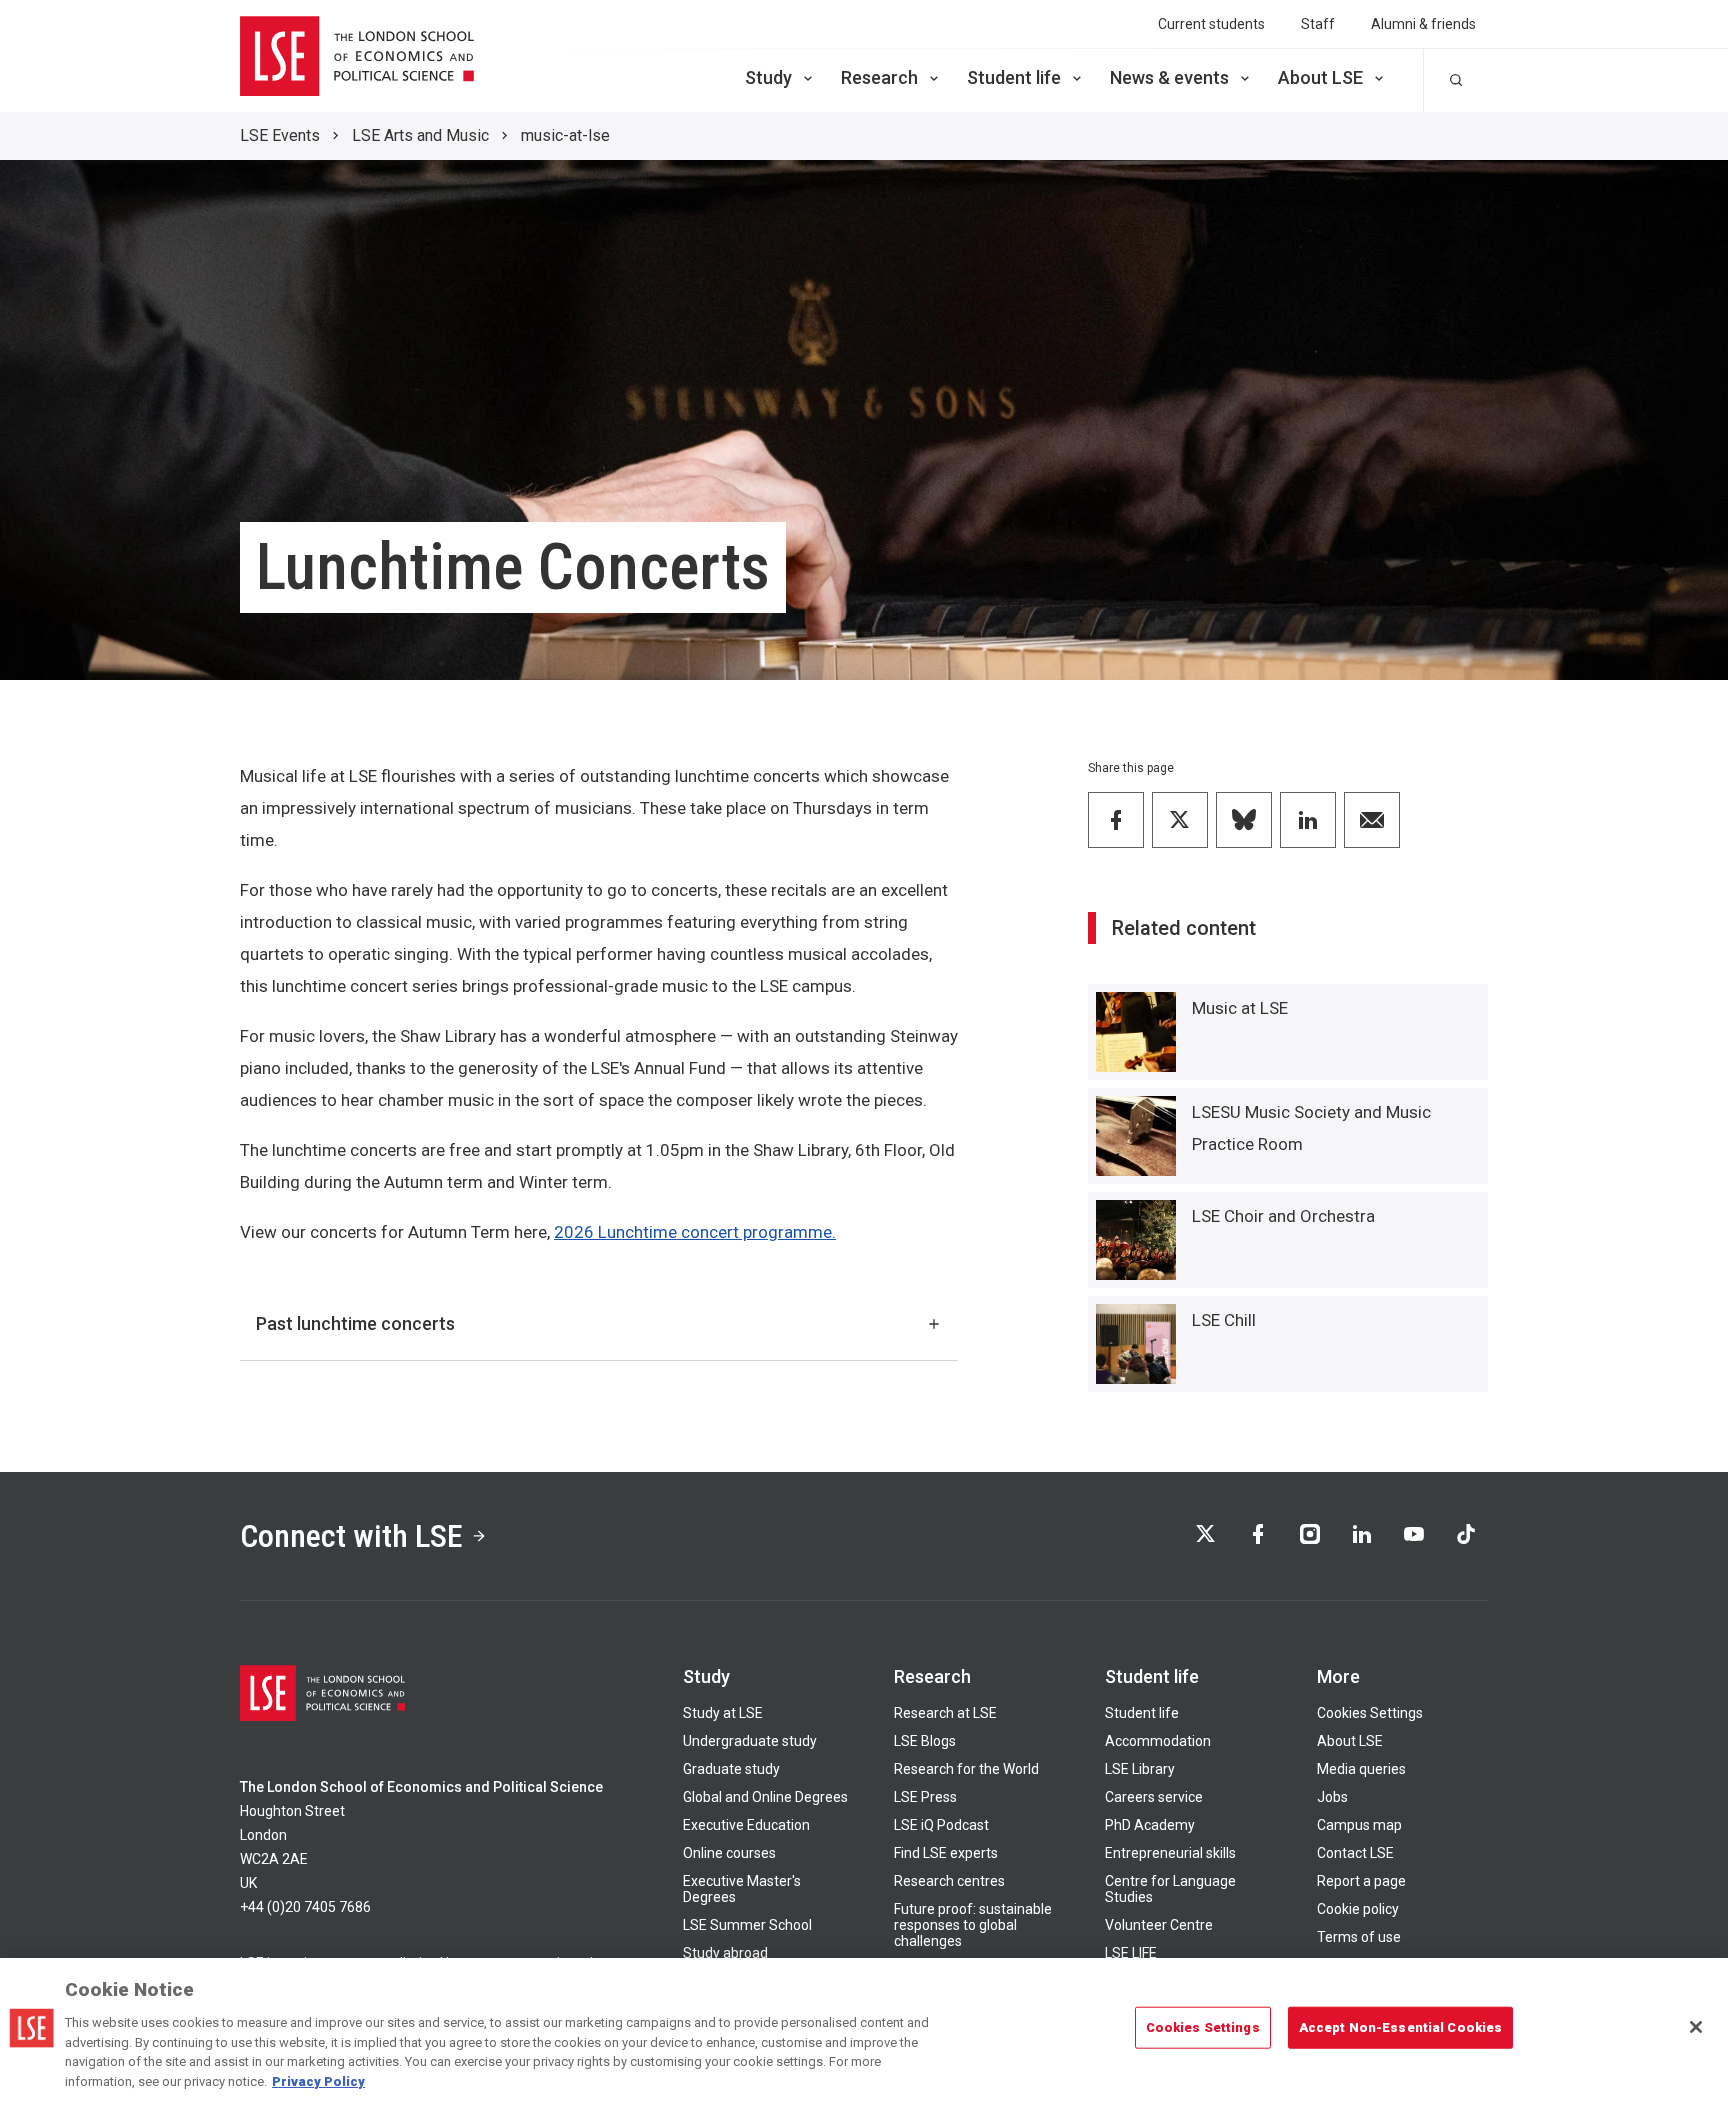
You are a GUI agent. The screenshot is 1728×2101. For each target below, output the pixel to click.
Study (768, 77)
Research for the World (966, 1769)
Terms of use (1359, 1937)
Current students (1211, 24)
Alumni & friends (1423, 24)
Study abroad (725, 1953)
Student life (1014, 77)
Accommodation (1158, 1741)
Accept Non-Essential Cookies (1401, 2027)
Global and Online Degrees (765, 1797)
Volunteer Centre (1159, 1925)
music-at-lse (565, 135)
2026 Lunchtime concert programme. (695, 1232)
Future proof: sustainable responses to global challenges (973, 1925)
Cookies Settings (1370, 1713)
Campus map (1359, 1825)
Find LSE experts (946, 1853)
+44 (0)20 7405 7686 (305, 1907)
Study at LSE (723, 1713)
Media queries (1361, 1769)
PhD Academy (1150, 1825)
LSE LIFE (1131, 1953)
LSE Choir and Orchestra (1283, 1216)
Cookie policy (1358, 1909)
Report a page (1361, 1881)
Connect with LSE (351, 1536)
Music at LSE (1240, 1008)
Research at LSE (945, 1713)
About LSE (1320, 77)
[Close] (1696, 2027)
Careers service (1154, 1797)
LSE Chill (1224, 1320)
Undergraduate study (750, 1741)
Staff (1318, 24)
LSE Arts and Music (420, 135)
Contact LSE (1355, 1853)
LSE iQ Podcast (941, 1825)
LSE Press (925, 1797)
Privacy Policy (318, 2080)
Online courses (729, 1853)
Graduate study (731, 1769)
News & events (1169, 77)
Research (879, 77)
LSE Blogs (925, 1741)
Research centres (949, 1881)
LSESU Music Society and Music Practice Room (1311, 1128)
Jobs (1332, 1797)
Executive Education (746, 1825)
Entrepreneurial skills (1170, 1853)
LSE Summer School (747, 1925)
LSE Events (280, 135)
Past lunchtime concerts (355, 1323)
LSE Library (1140, 1769)
